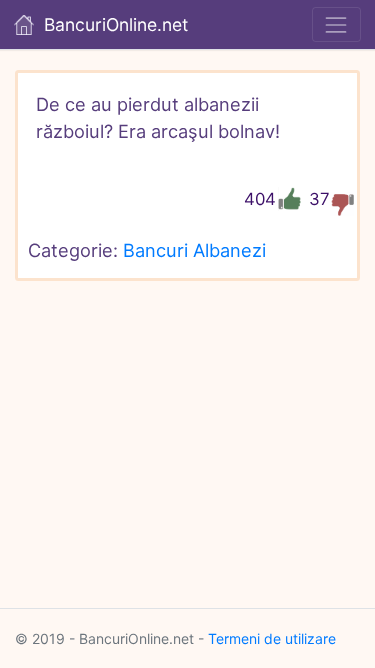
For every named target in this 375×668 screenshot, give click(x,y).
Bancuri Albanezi (194, 250)
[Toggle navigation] (336, 24)
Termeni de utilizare (272, 638)
